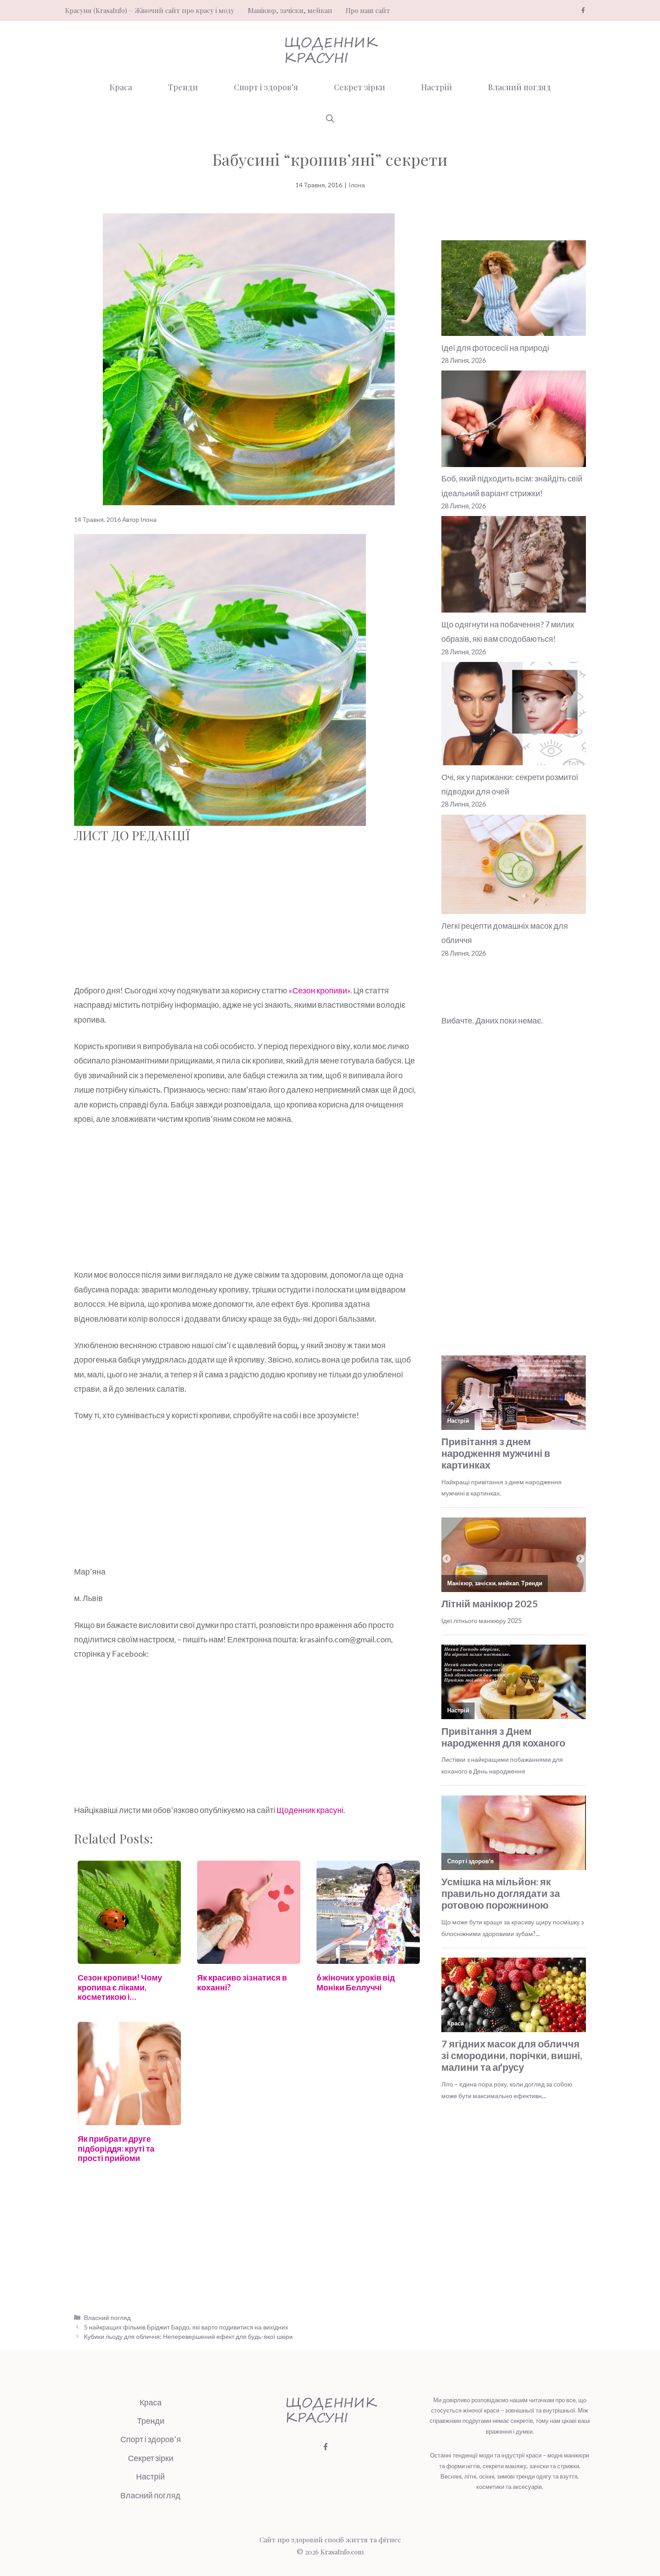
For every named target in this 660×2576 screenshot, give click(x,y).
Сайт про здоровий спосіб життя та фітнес (330, 2540)
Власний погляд (519, 87)
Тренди (183, 87)
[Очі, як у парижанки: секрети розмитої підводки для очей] (514, 716)
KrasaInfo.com (342, 2552)
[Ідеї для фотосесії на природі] (514, 290)
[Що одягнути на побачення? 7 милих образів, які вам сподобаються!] (514, 566)
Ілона (357, 185)
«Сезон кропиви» (319, 990)
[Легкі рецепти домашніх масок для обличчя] (514, 867)
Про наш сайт (368, 10)
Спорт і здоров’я (266, 87)
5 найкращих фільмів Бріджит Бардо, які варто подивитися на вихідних (186, 2327)
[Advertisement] (249, 917)
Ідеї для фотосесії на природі (495, 348)
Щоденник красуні (310, 1810)
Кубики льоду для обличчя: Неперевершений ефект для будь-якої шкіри (188, 2336)
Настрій (437, 87)
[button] (330, 119)
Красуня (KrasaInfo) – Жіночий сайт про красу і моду (150, 10)
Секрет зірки (360, 87)
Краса (121, 87)
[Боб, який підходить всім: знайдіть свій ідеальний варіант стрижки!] (514, 421)
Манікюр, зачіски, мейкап (290, 10)
